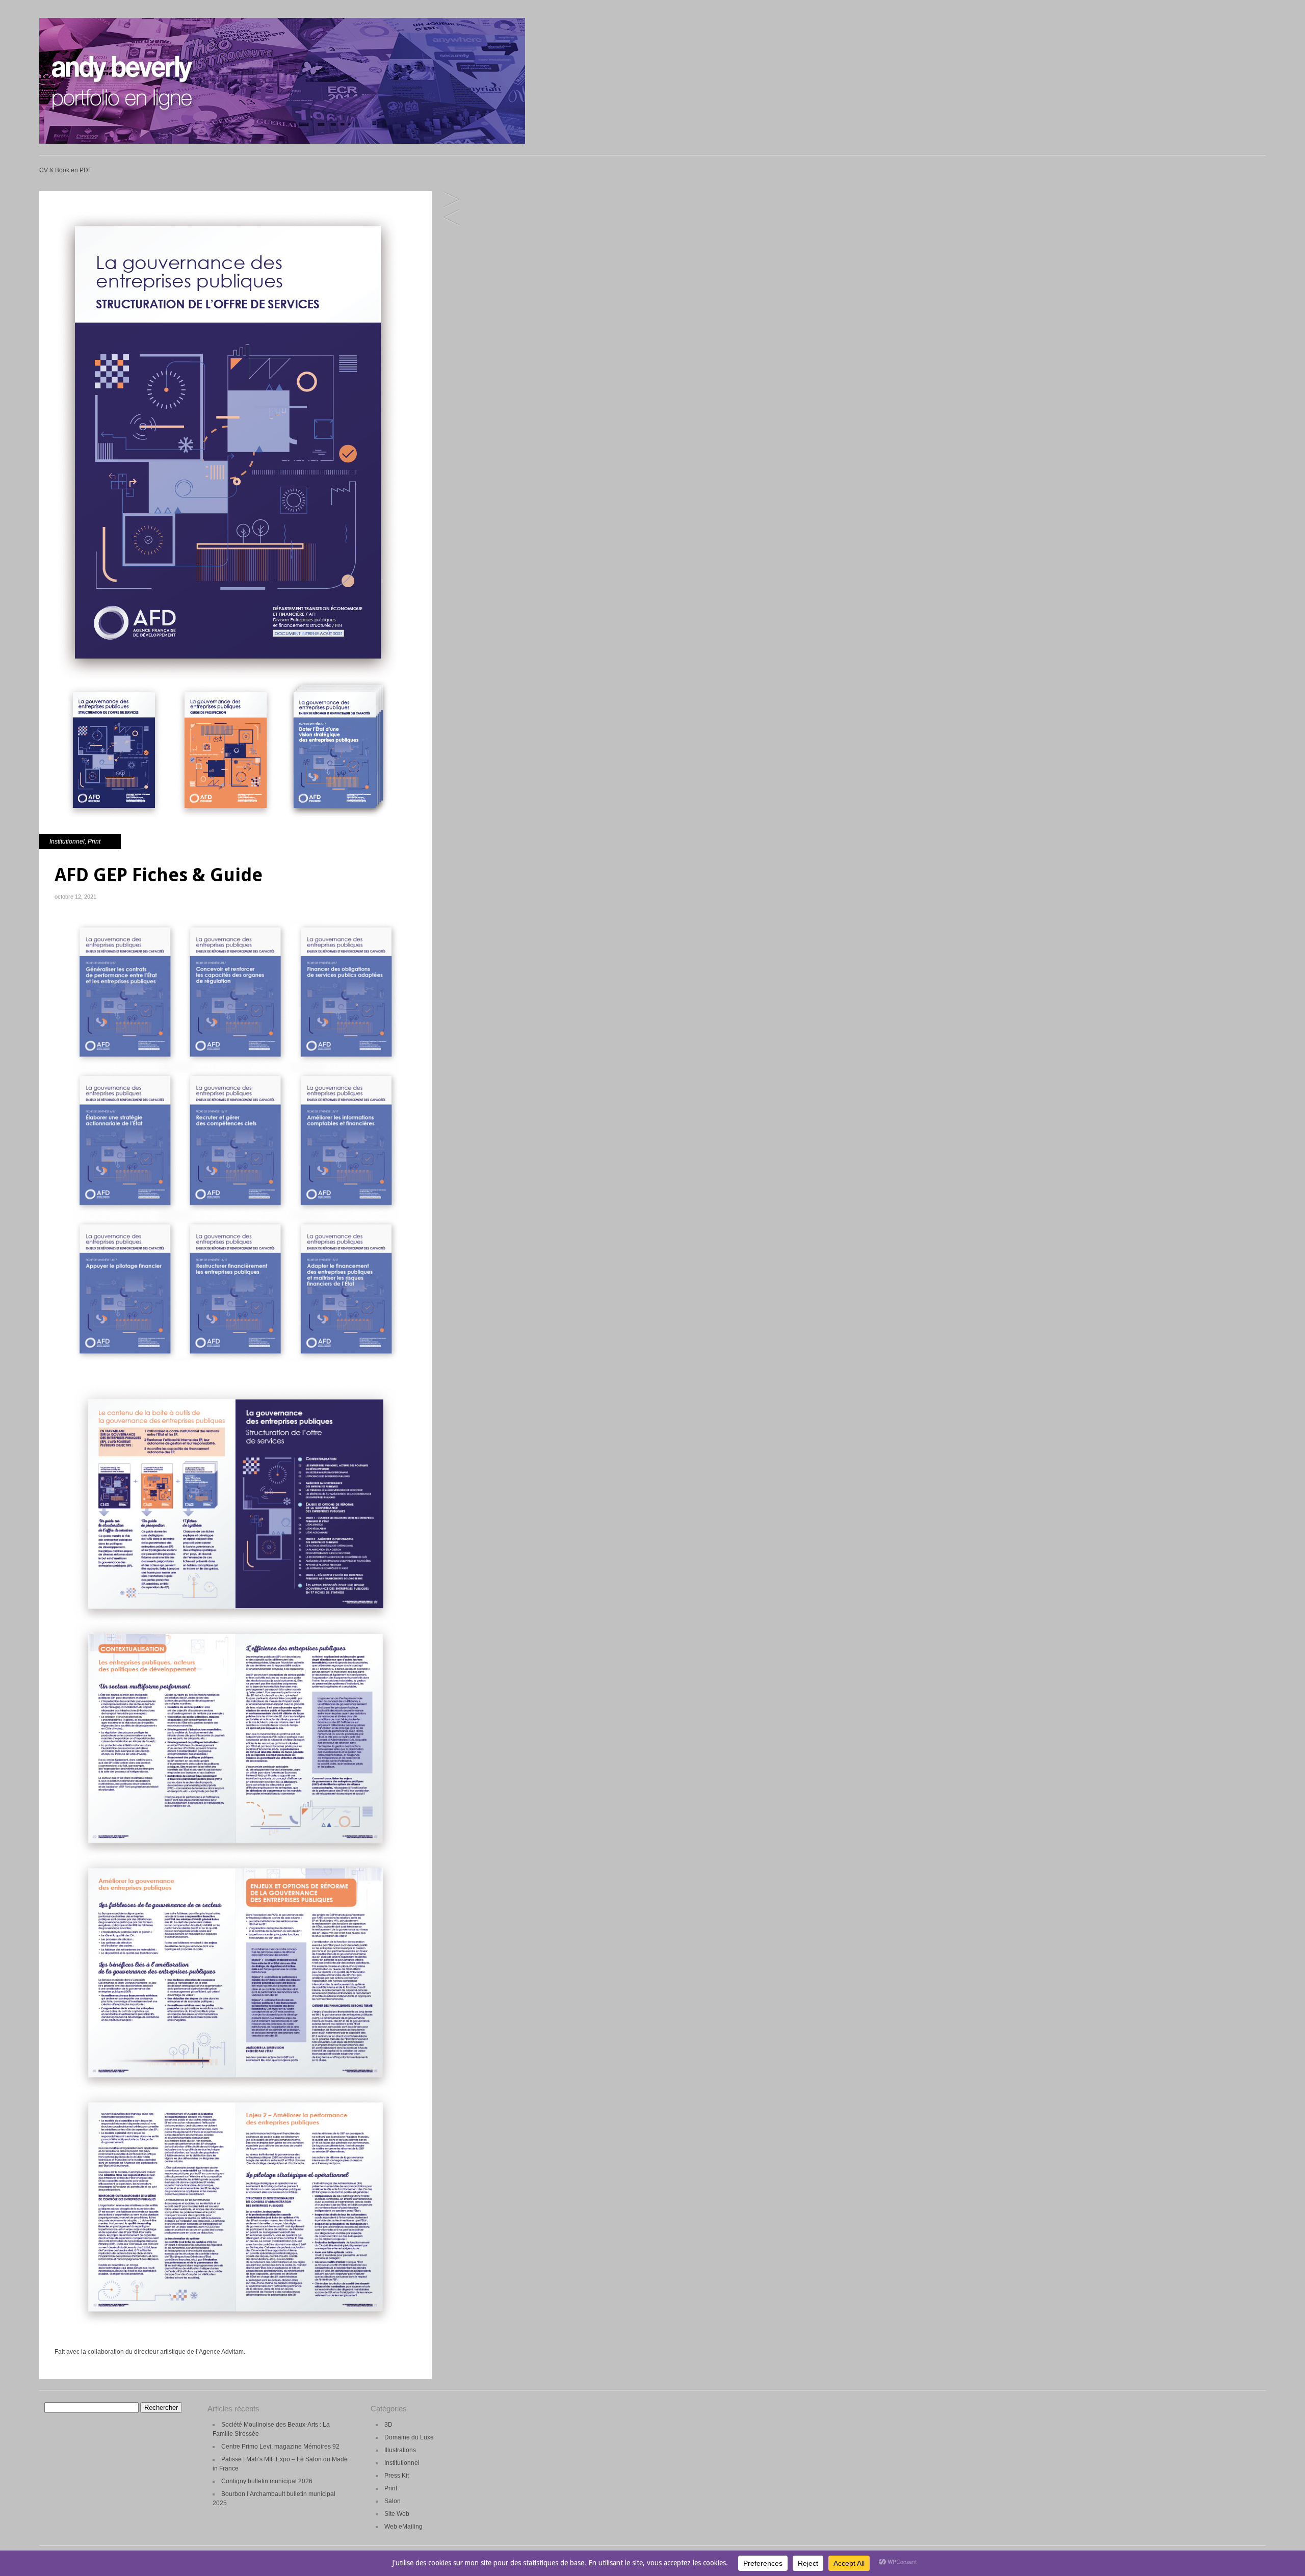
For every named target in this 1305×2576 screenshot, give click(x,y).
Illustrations (400, 2450)
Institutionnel (67, 842)
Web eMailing (403, 2527)
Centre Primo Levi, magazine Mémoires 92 (280, 2447)
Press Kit (397, 2476)
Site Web (397, 2514)
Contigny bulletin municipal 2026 (267, 2481)
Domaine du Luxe (409, 2437)
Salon (393, 2501)
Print (94, 842)
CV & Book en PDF (66, 170)
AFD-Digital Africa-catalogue (451, 218)
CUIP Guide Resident (451, 200)
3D (388, 2425)
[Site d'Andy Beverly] (282, 142)
